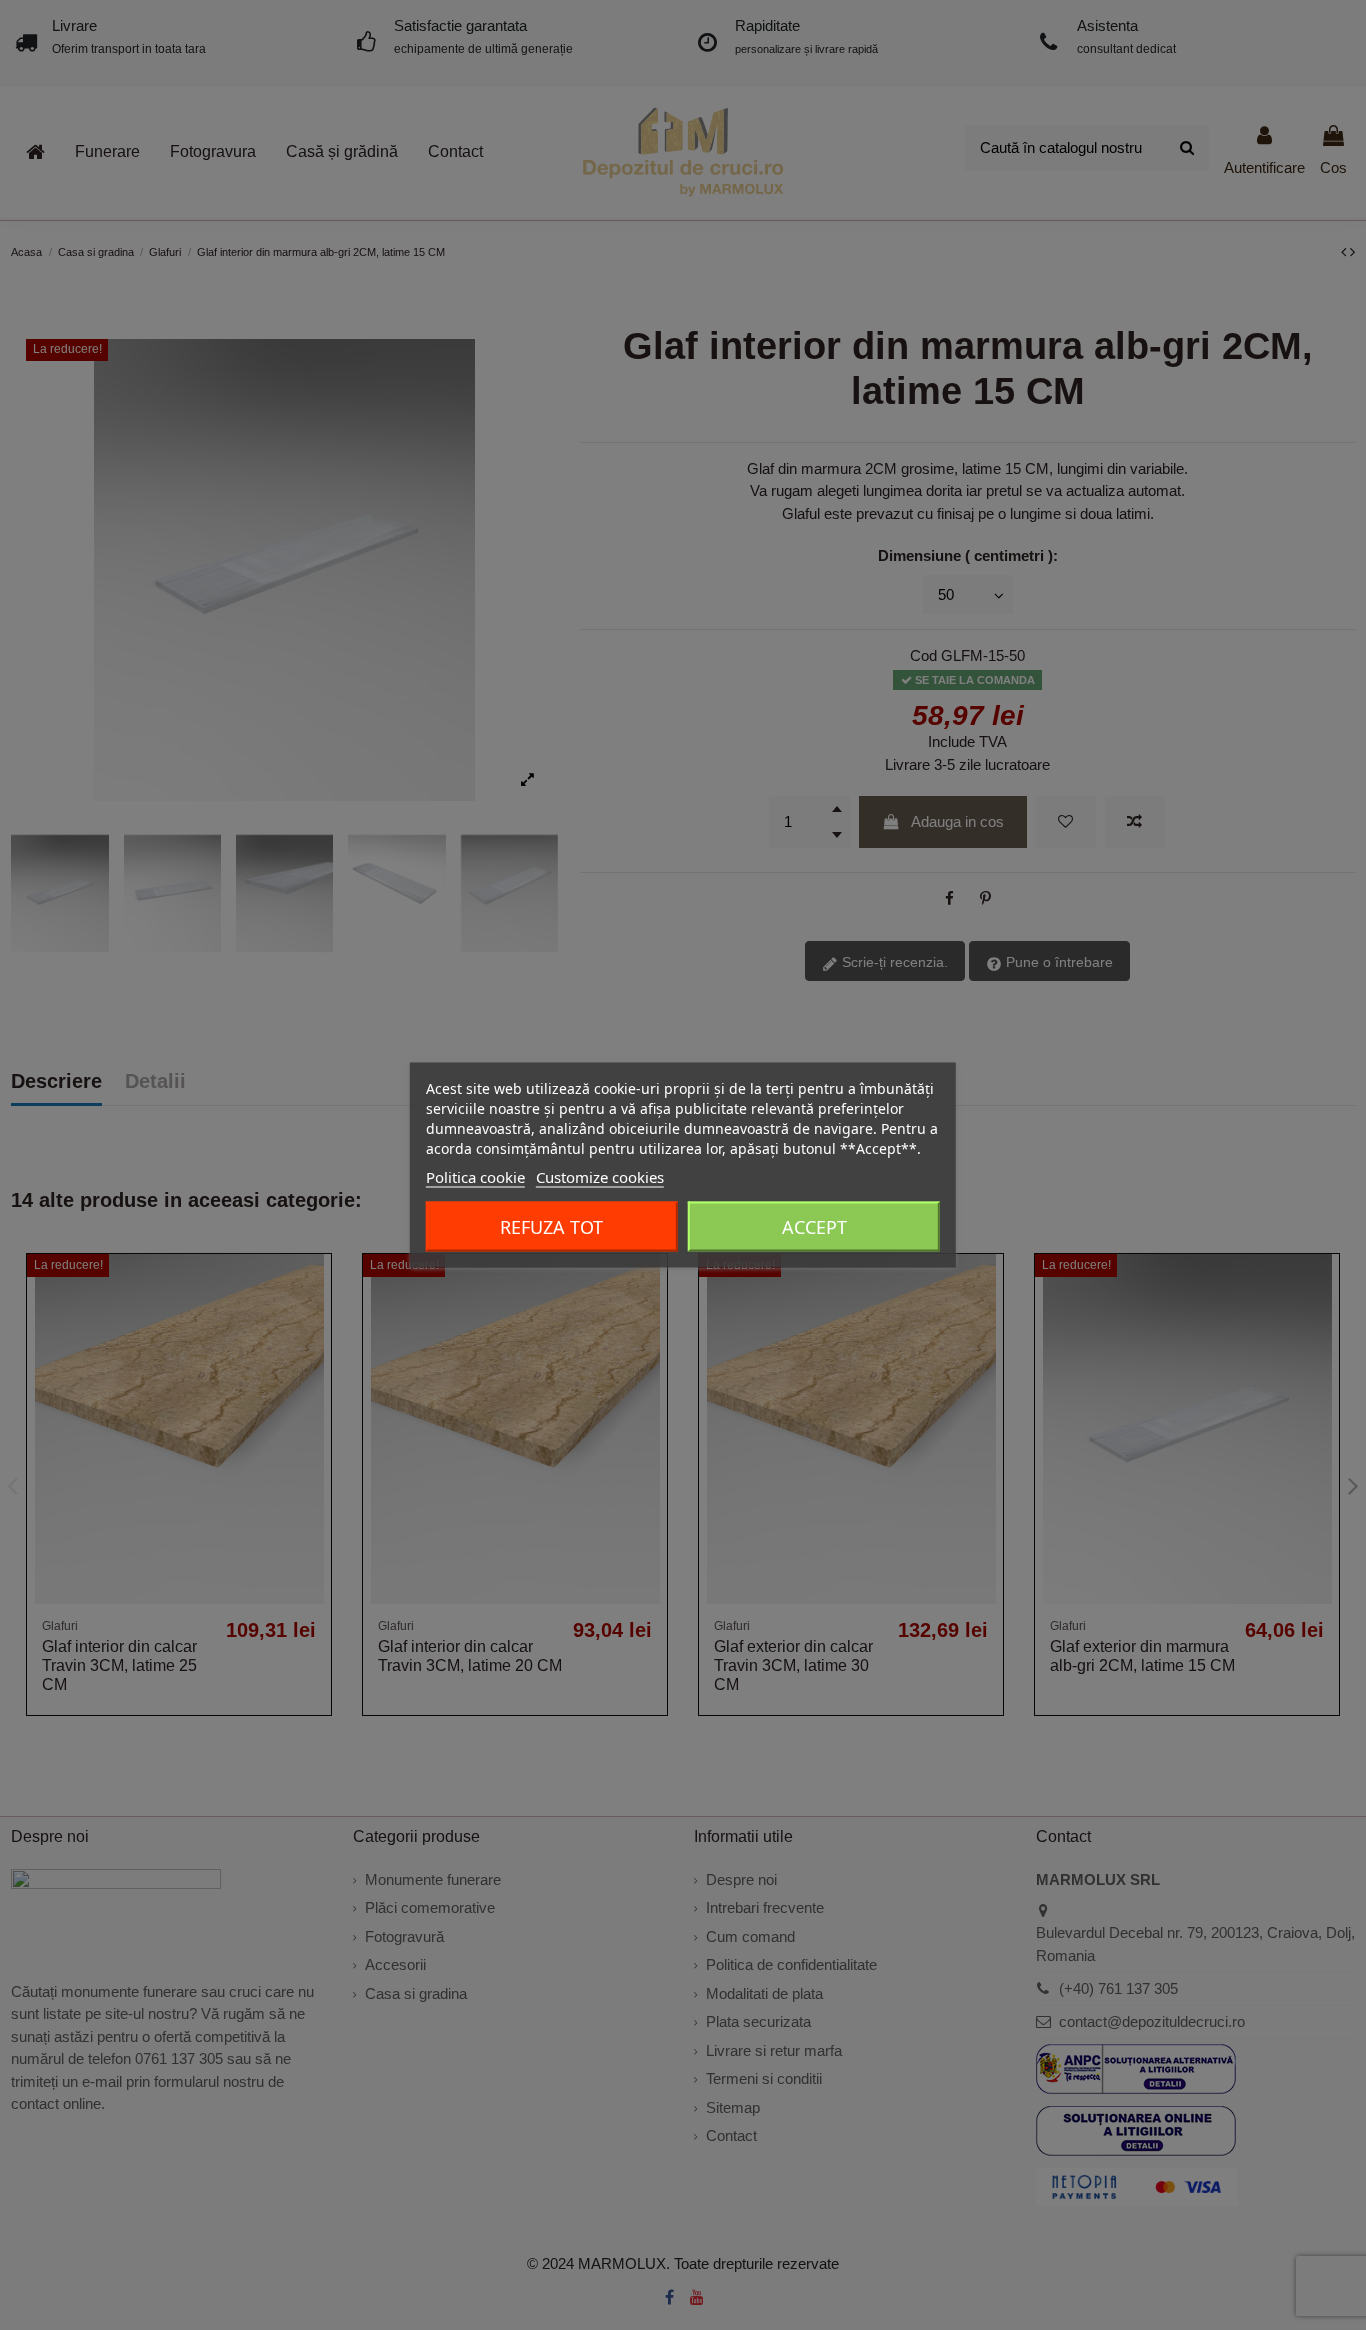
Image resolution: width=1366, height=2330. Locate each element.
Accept (814, 1227)
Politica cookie (475, 1177)
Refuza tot (551, 1227)
